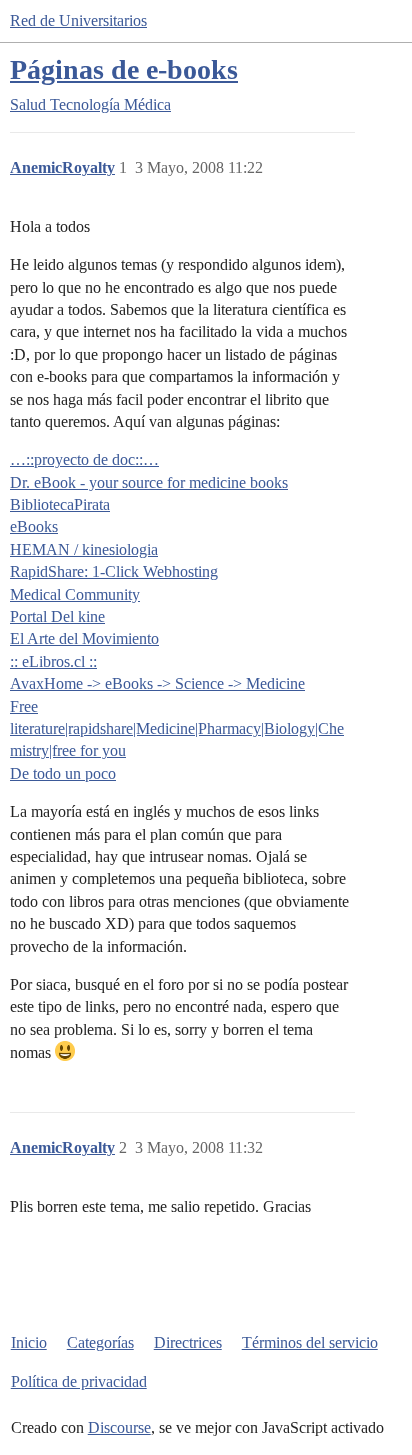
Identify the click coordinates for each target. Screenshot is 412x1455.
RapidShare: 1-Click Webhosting (114, 571)
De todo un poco (63, 773)
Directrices (188, 1342)
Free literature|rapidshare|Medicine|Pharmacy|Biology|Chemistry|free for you (177, 729)
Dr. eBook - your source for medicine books (149, 482)
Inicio (29, 1342)
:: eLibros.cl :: (53, 661)
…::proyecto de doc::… (84, 459)
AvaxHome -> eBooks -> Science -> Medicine (157, 683)
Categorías (100, 1342)
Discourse (119, 1427)
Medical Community (75, 594)
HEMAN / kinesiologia (84, 549)
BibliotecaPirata (60, 504)
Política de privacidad (79, 1381)
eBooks (34, 526)
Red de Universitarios (78, 20)
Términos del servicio (310, 1342)
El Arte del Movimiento (84, 638)
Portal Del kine (57, 616)
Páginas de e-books (124, 69)
